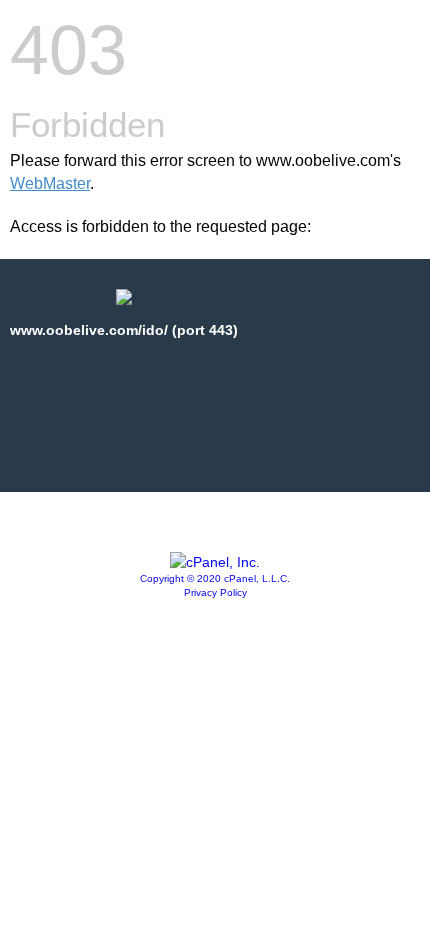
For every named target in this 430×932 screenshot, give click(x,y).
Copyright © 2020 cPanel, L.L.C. (215, 578)
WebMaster (50, 183)
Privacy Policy (215, 592)
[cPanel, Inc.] (215, 562)
